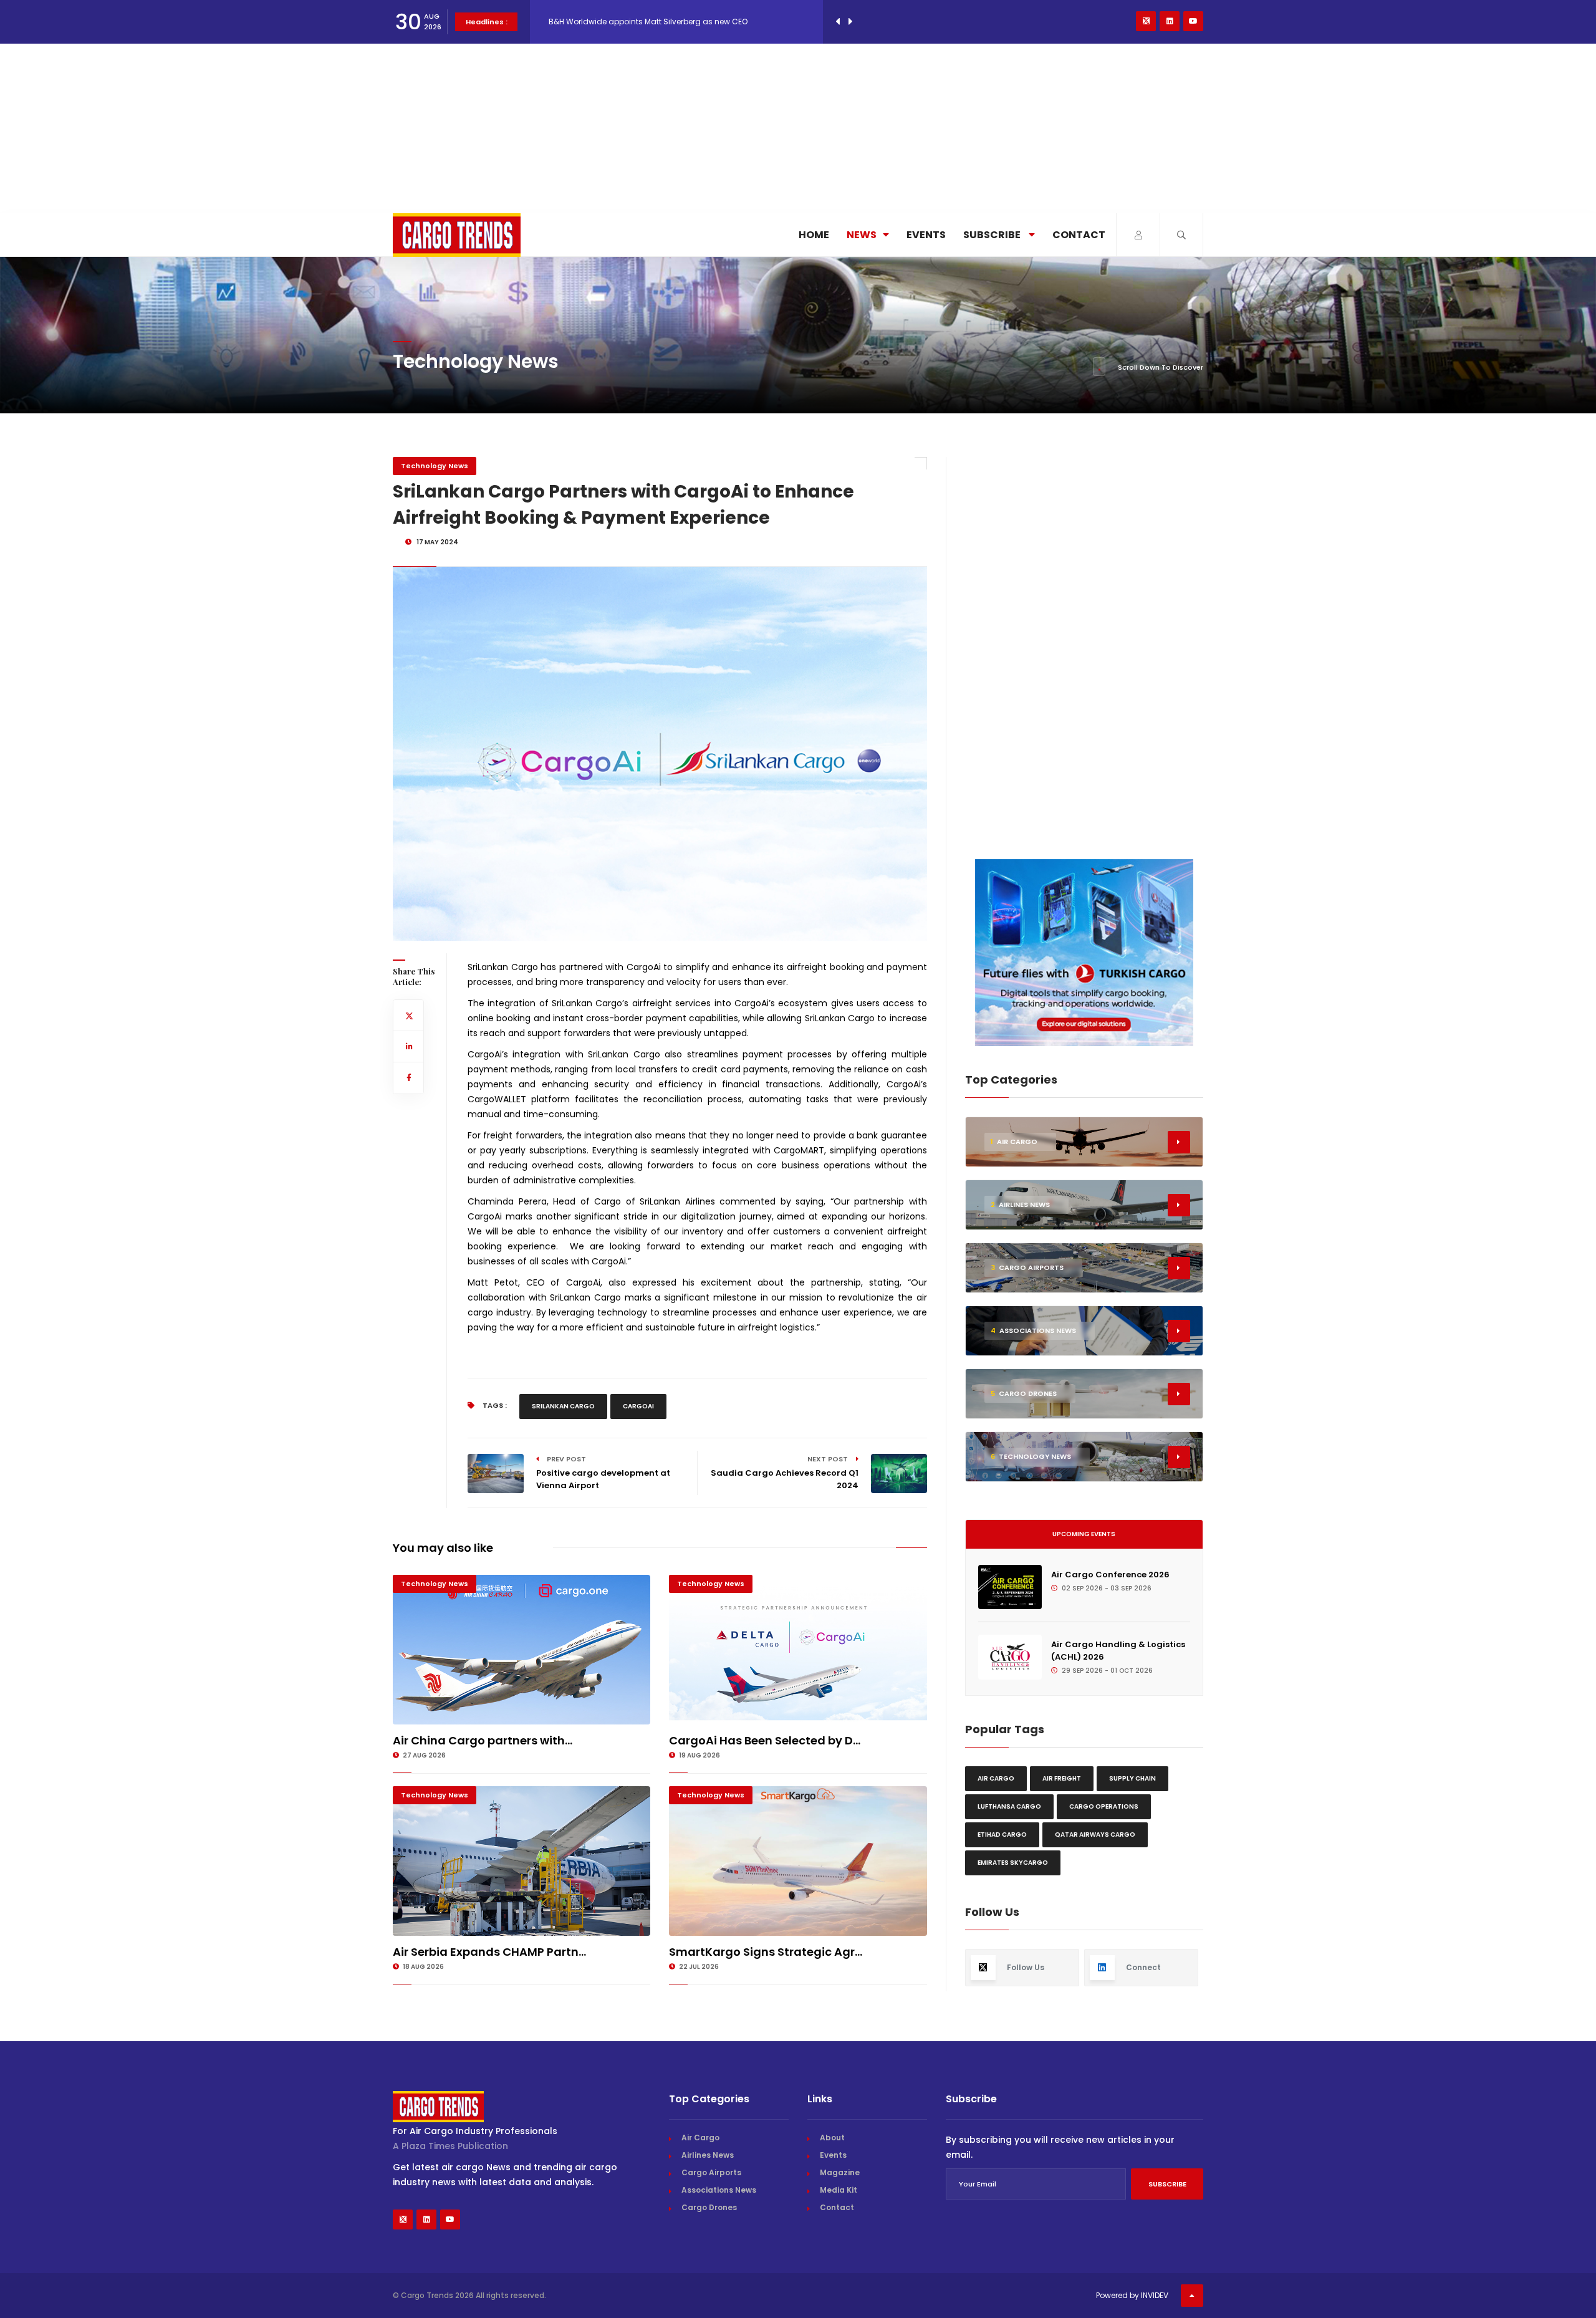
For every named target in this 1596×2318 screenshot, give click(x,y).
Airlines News (708, 2155)
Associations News (719, 2190)
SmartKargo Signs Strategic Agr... (766, 1952)
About (832, 2138)
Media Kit (839, 2190)
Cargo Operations (1104, 1806)
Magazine (840, 2172)
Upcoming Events (1084, 1534)
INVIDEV (1155, 2295)
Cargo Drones (709, 2207)
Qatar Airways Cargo (1095, 1835)
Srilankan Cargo (563, 1406)
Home (814, 235)
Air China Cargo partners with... (483, 1740)
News (862, 235)
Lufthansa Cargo (1009, 1806)
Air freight (1062, 1778)
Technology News (435, 466)
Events (926, 235)
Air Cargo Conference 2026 (1110, 1575)
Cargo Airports (711, 2172)
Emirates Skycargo (1013, 1863)
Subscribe (993, 235)
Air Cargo (996, 1778)
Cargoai (638, 1406)
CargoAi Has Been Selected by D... (765, 1740)
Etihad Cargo (1002, 1835)
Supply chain (1132, 1778)
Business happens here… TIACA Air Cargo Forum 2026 (649, 22)
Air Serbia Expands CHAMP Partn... (489, 1952)
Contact (1079, 235)
